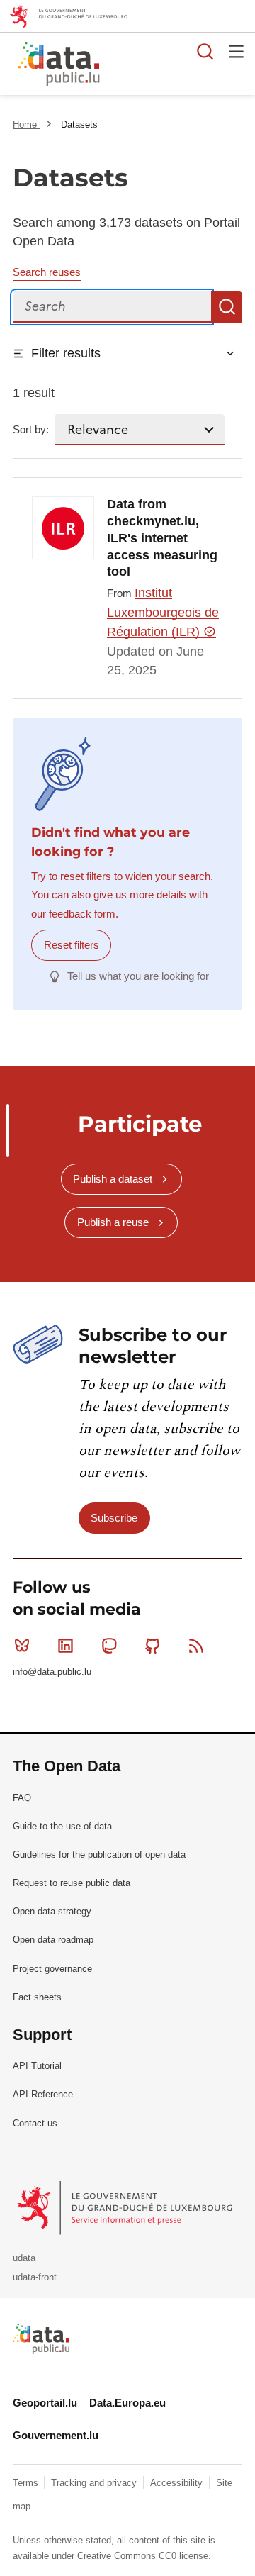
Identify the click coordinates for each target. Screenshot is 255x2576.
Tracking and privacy (95, 2483)
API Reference (43, 2094)
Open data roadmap (53, 1940)
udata (24, 2258)
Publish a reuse (113, 1222)
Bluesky (22, 1646)
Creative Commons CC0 (127, 2556)
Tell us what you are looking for (138, 976)
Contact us (35, 2123)
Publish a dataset (113, 1179)
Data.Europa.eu (127, 2403)
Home (26, 124)
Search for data (205, 51)
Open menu (237, 51)
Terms (27, 2483)
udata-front (35, 2277)
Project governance (52, 1969)
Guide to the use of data (62, 1826)
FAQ (22, 1798)
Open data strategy (52, 1911)
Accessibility (178, 2483)
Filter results (66, 353)
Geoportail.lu (45, 2403)
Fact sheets (37, 1997)
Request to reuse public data (72, 1883)
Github (153, 1646)
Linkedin (65, 1646)
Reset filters (72, 945)
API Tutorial (37, 2066)
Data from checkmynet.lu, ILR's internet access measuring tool (162, 538)
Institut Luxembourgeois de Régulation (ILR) (163, 612)
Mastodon (109, 1646)
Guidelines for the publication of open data (99, 1855)
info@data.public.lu (52, 1672)
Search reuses (47, 272)
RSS (196, 1646)
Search (227, 307)
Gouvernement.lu (56, 2435)
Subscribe (114, 1518)
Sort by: (31, 429)
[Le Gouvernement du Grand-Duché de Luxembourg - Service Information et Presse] (126, 2207)
